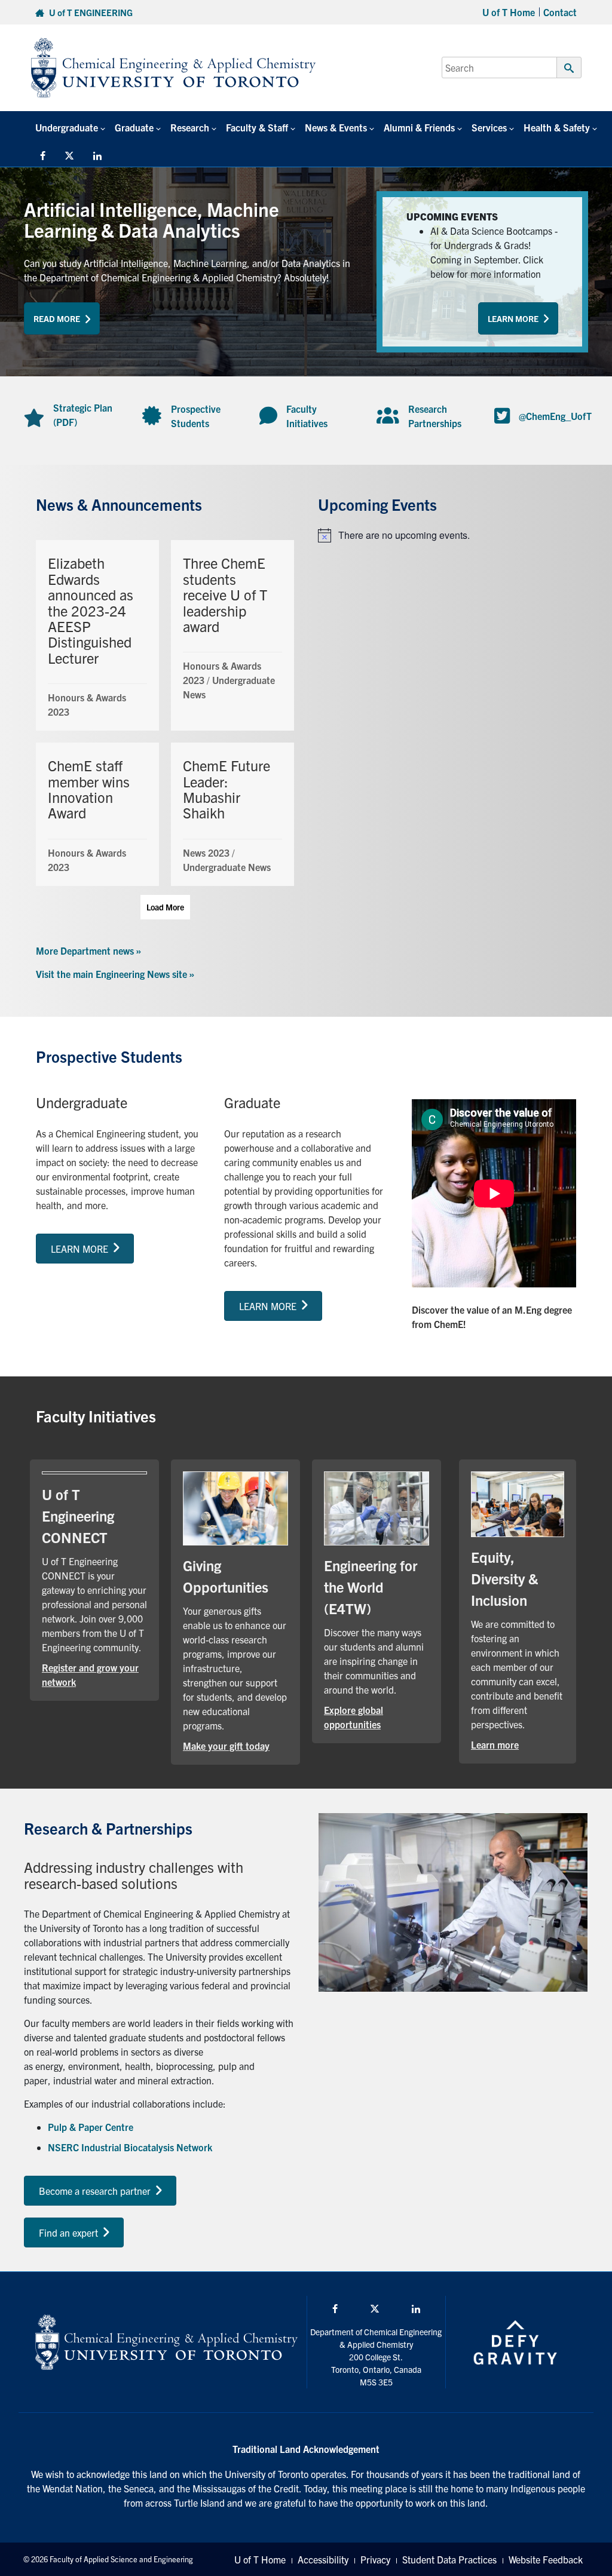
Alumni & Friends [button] (419, 127)
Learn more (518, 1744)
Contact (560, 12)
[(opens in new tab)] (235, 1507)
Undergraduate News (227, 867)
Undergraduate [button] (67, 127)
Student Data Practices (449, 2559)
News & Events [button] (336, 127)
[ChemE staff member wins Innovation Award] (97, 814)
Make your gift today (235, 1745)
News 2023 (206, 852)
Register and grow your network (94, 1675)
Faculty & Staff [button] (257, 127)
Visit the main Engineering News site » (115, 974)
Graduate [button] (134, 127)
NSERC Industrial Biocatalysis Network (130, 2147)
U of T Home (509, 12)
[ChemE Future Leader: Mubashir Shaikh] (232, 814)
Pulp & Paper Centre (91, 2127)
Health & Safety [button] (557, 127)
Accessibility (323, 2559)
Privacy (375, 2559)
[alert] (447, 535)
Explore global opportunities (377, 1717)
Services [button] (489, 127)
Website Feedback (546, 2559)
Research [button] (190, 127)
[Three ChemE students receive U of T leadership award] (232, 635)
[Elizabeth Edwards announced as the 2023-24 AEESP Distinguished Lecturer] (97, 635)
